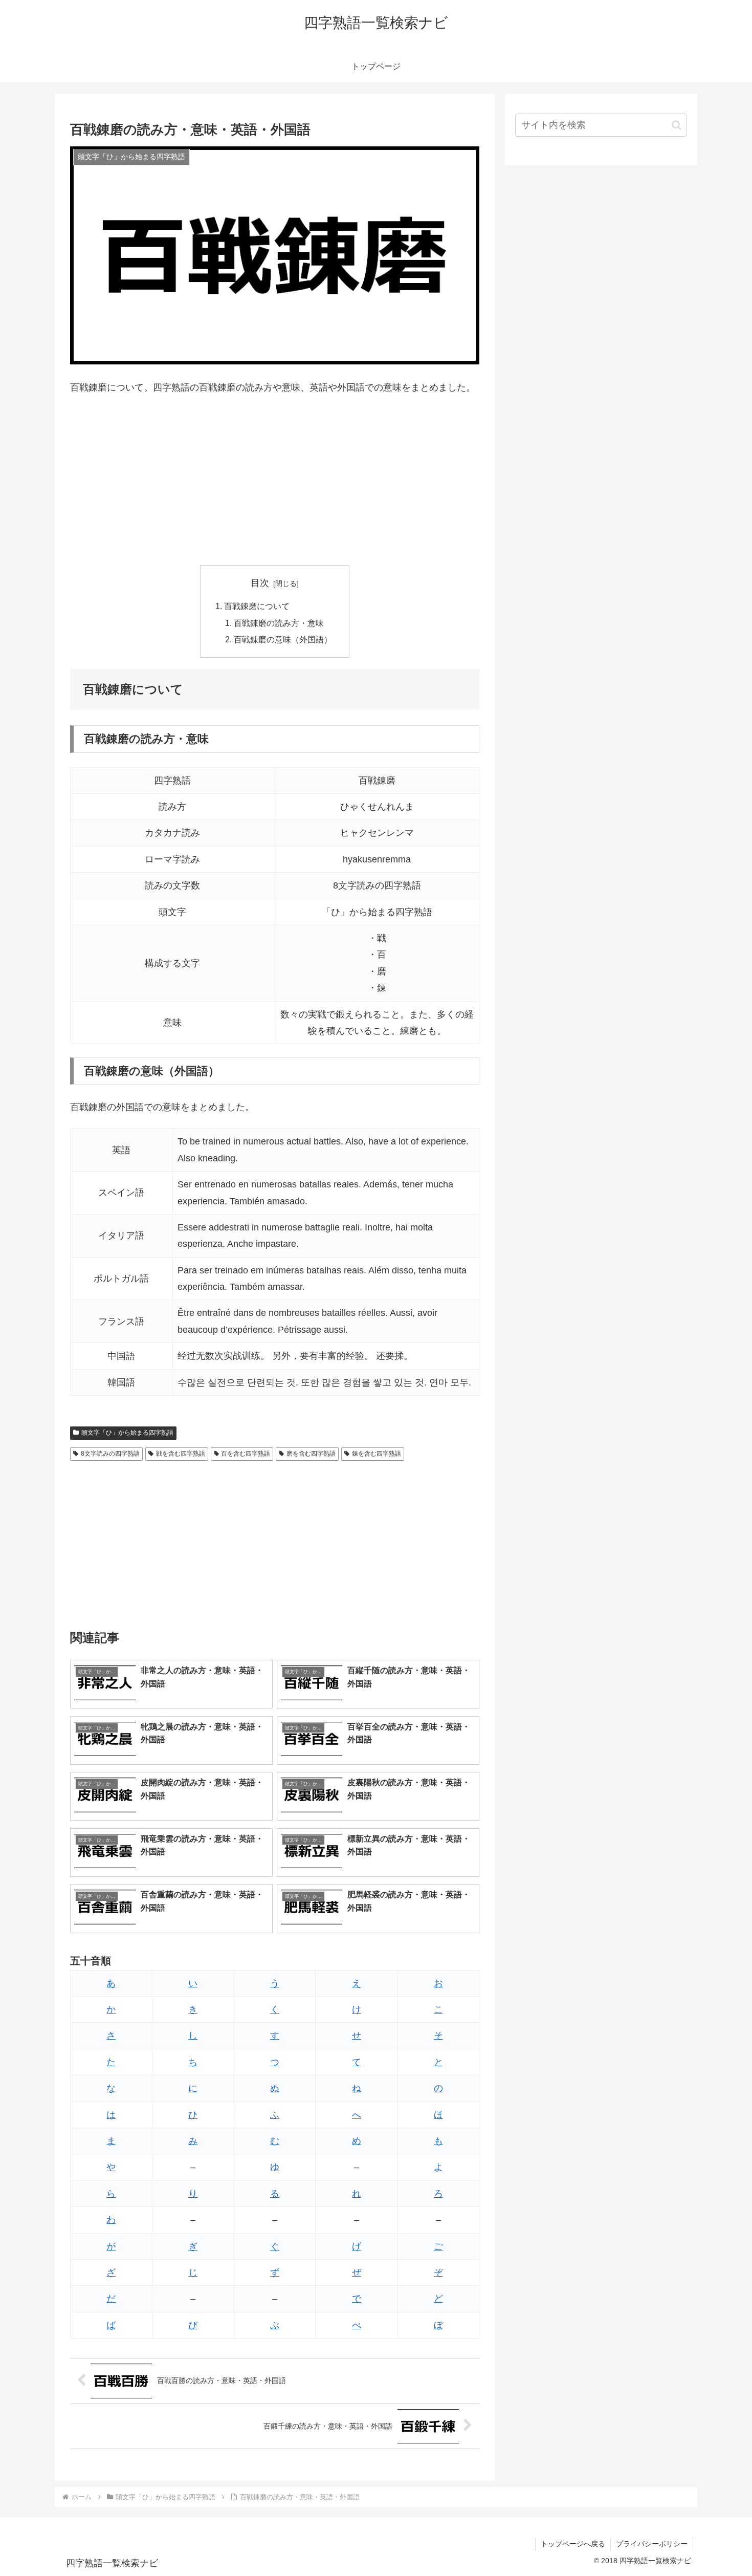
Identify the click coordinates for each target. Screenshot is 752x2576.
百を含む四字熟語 (246, 1454)
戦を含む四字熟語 (181, 1454)
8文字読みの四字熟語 (110, 1454)
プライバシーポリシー (652, 2544)
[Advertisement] (275, 481)
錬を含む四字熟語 (377, 1454)
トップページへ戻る (573, 2544)
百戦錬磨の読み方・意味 (279, 623)
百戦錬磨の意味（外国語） (283, 639)
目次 (260, 583)
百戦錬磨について (257, 606)
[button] (677, 125)
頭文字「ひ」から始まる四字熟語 (127, 1433)
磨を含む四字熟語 (311, 1454)
